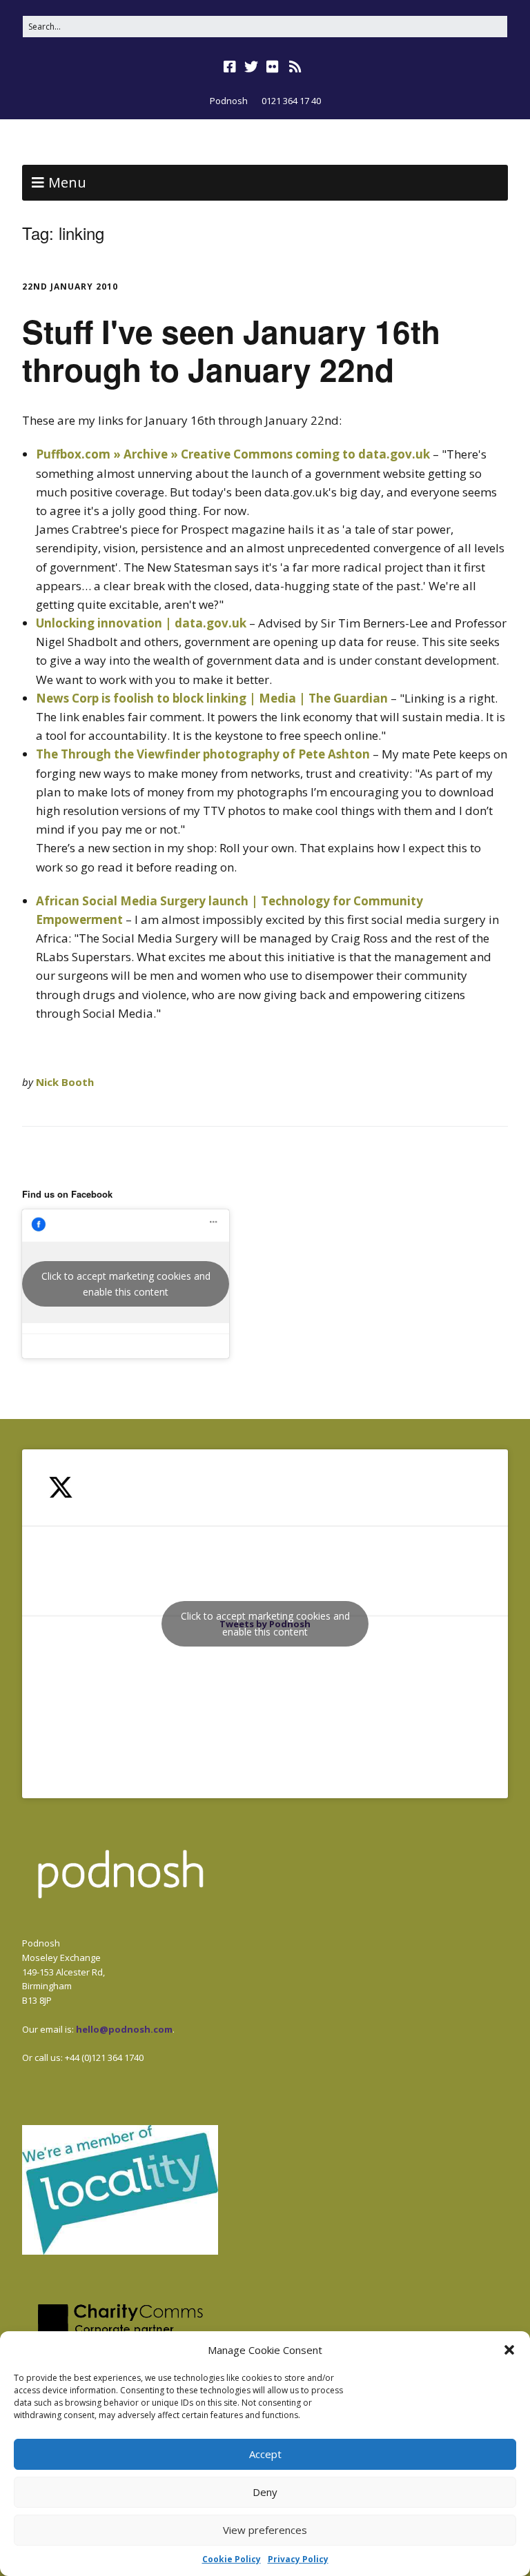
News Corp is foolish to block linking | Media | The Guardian (212, 698)
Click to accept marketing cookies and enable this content (126, 1284)
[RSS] (296, 67)
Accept (265, 2454)
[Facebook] (231, 67)
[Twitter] (251, 67)
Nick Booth (65, 1082)
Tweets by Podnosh (265, 1624)
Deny (265, 2492)
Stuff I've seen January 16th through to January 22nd (231, 350)
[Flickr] (273, 67)
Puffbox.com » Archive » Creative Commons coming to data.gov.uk (233, 454)
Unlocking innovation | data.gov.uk (141, 623)
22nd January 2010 (70, 286)
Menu (67, 182)
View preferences (265, 2530)
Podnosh (229, 101)
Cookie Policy (232, 2559)
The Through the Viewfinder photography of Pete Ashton (203, 754)
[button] (509, 2350)
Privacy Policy (298, 2559)
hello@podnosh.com (124, 2029)
